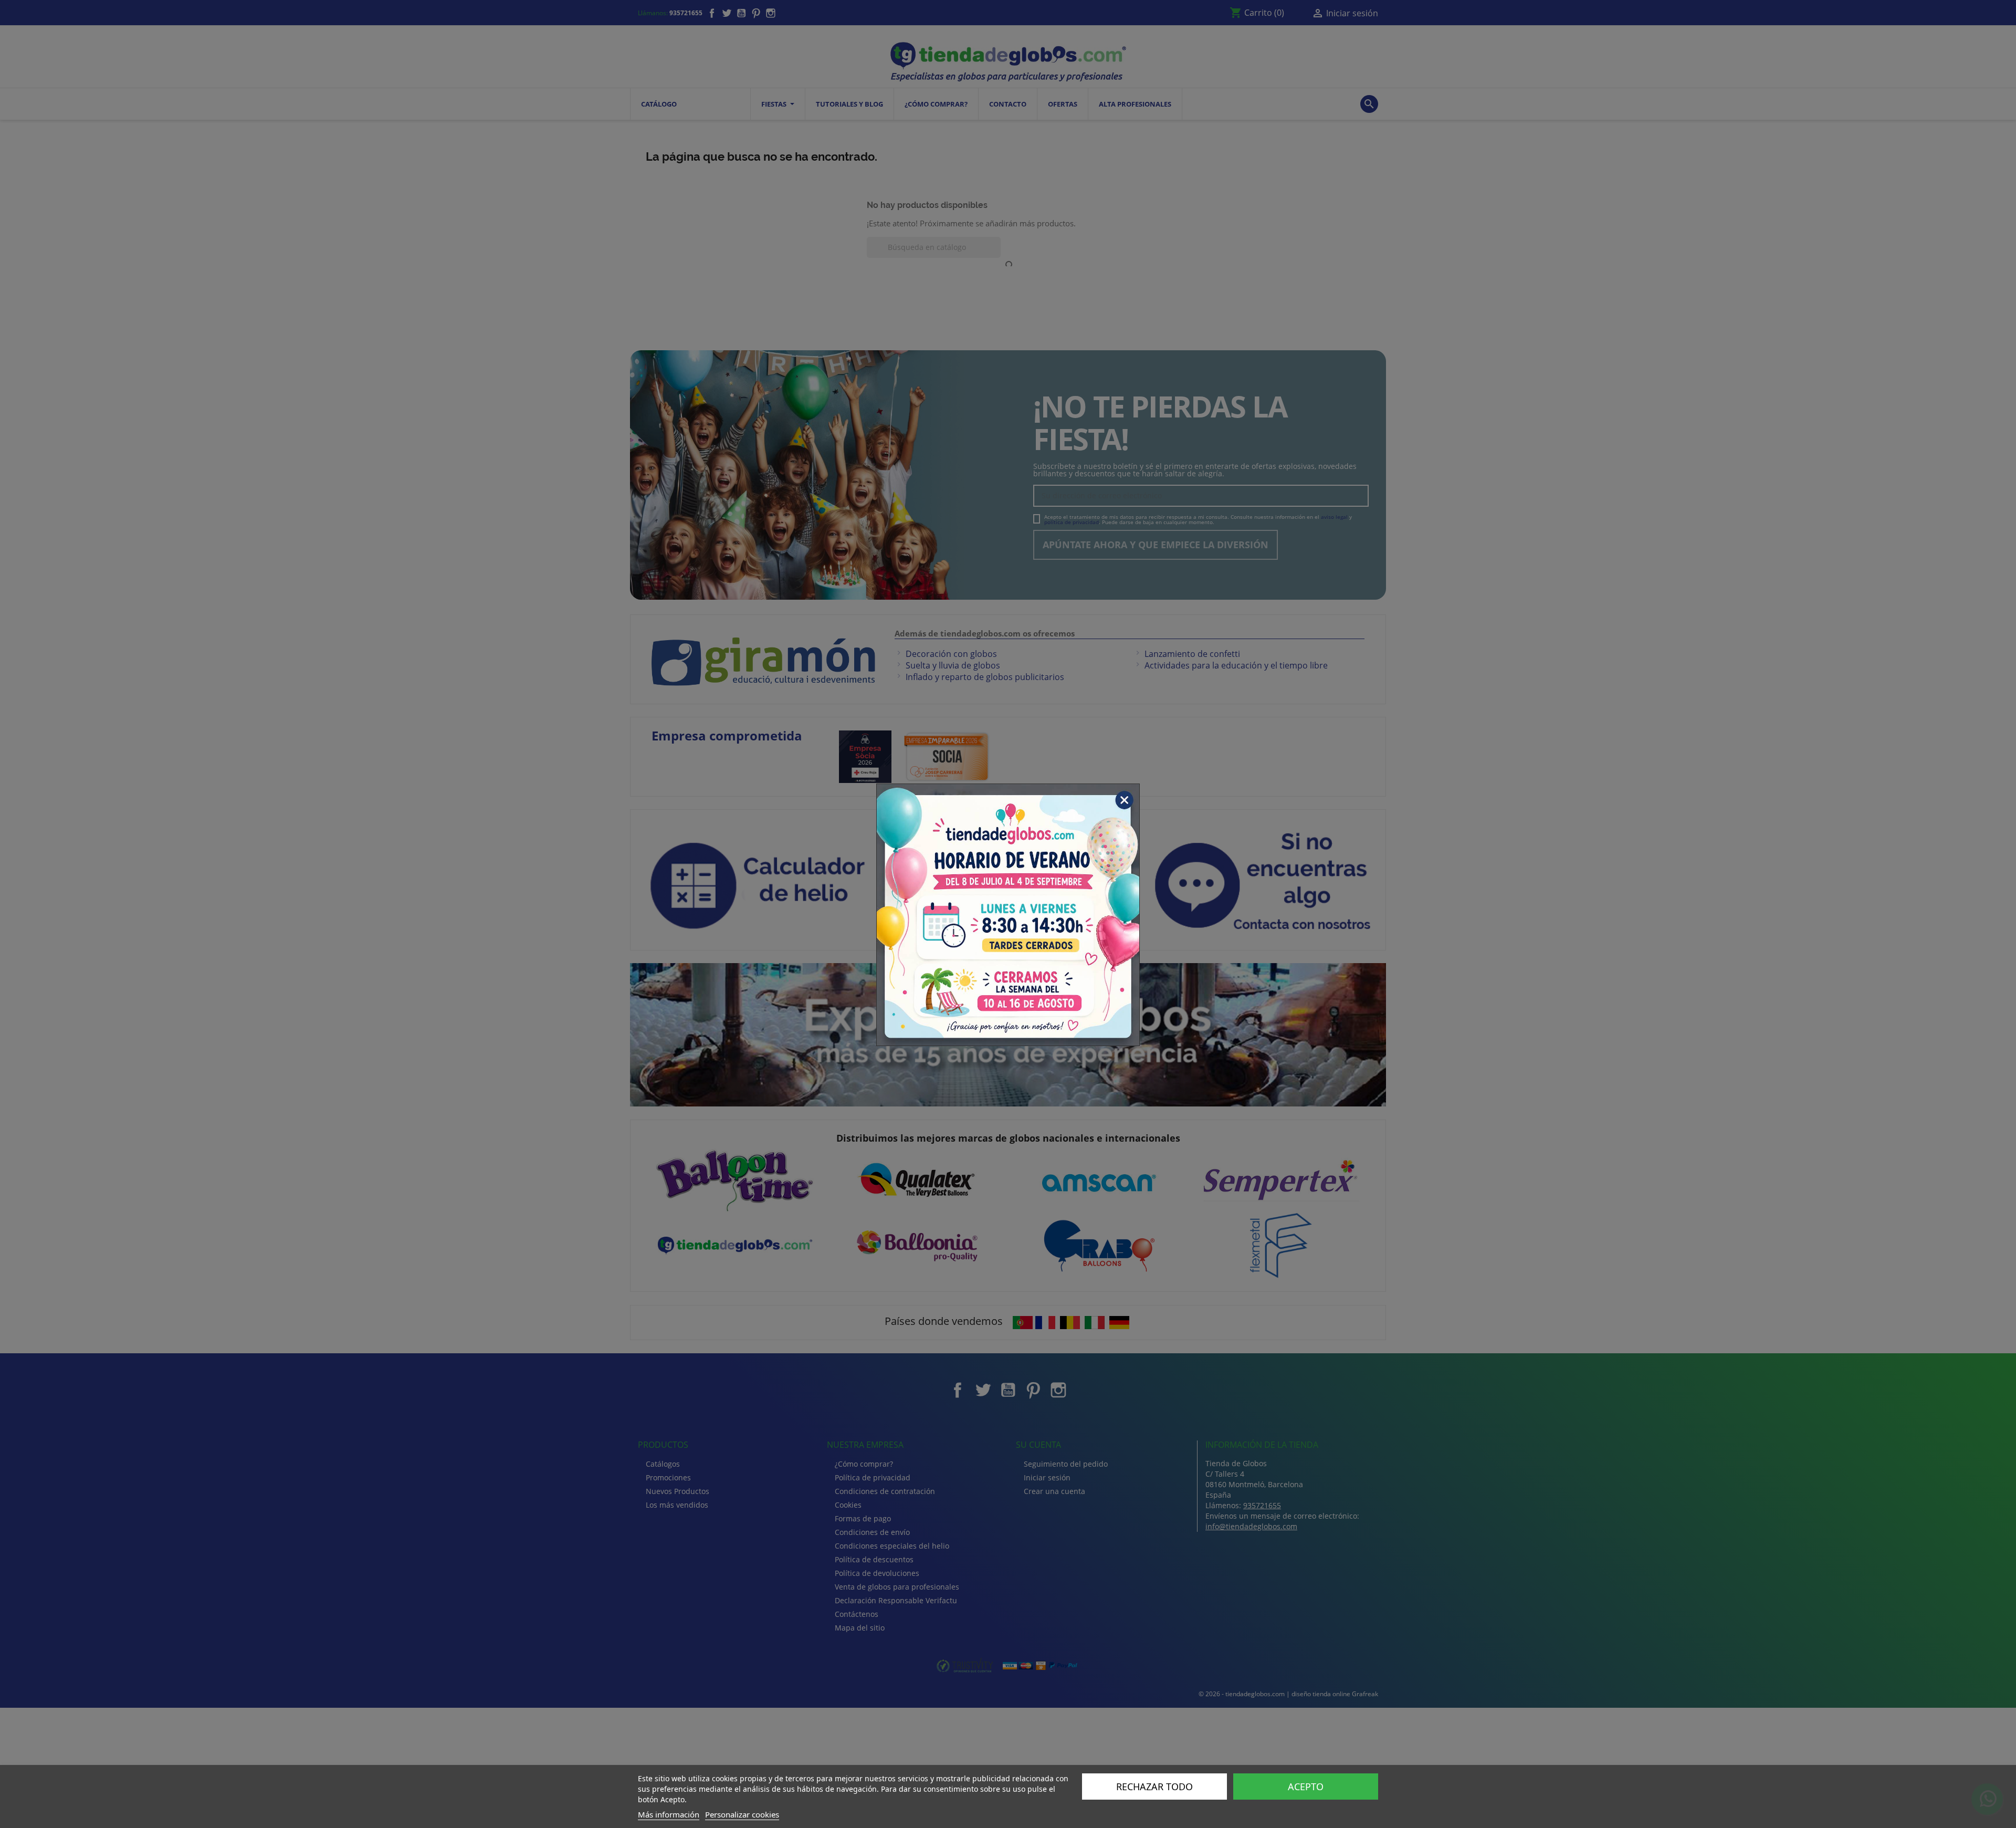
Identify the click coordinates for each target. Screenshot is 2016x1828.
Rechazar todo (1154, 1787)
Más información (669, 1814)
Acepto (1306, 1787)
